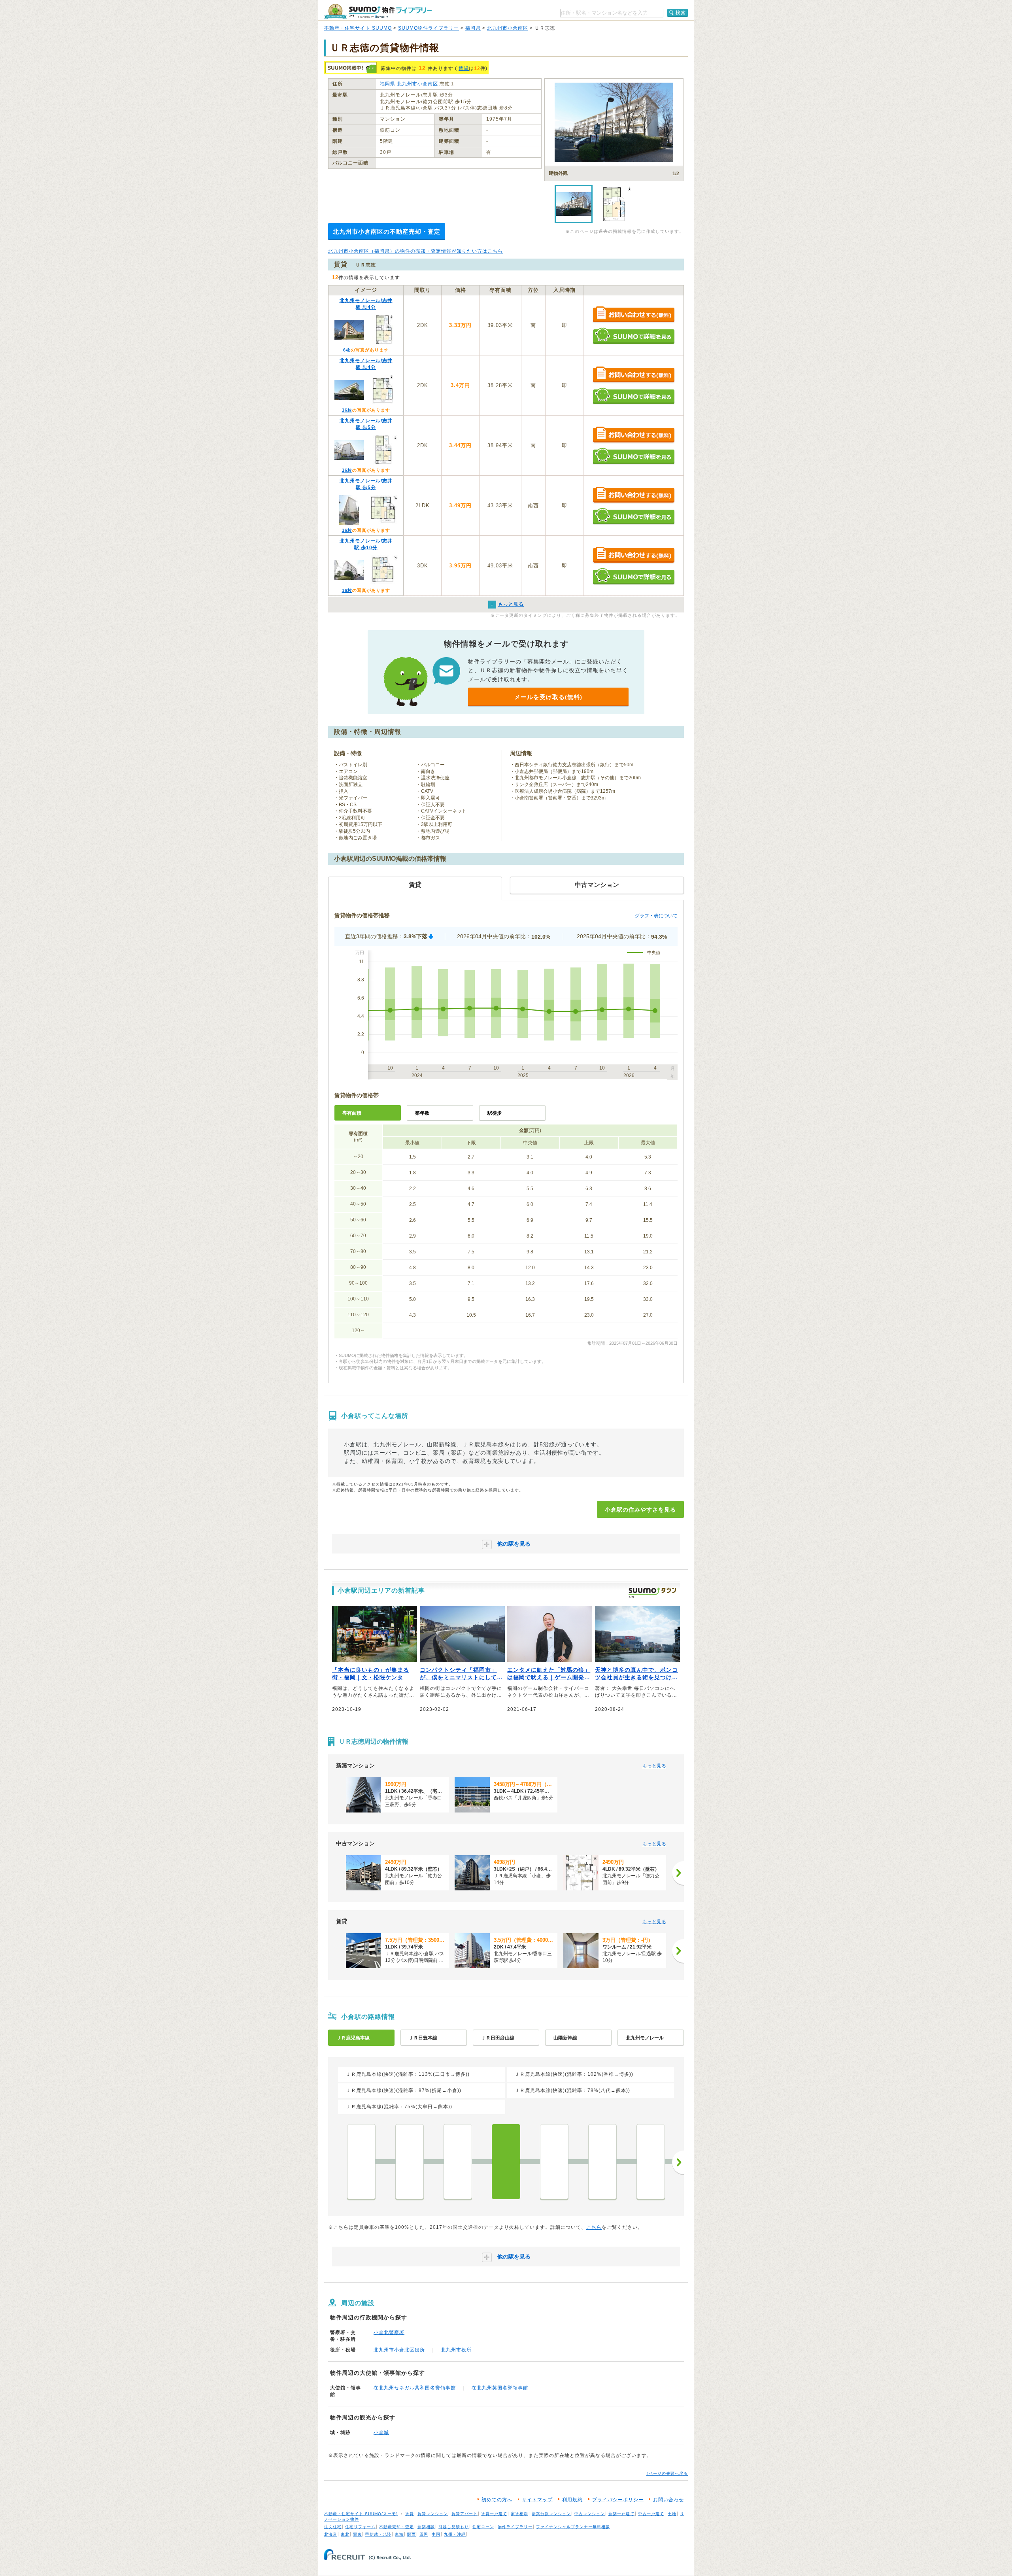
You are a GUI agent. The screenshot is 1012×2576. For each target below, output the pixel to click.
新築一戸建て (621, 2514)
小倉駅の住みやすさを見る (640, 1510)
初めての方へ (497, 2500)
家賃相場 (519, 2514)
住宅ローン (483, 2527)
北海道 (331, 2534)
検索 (681, 13)
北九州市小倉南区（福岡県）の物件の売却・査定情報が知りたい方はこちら (415, 251)
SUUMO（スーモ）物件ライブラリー (378, 11)
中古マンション (590, 2514)
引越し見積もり (454, 2527)
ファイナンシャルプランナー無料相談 (573, 2527)
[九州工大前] (602, 2162)
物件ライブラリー (515, 2527)
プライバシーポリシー (618, 2500)
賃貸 (464, 68)
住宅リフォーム (360, 2527)
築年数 (422, 1113)
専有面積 (352, 1113)
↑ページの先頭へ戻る (667, 2473)
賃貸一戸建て (494, 2514)
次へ (678, 2162)
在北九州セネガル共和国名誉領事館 (415, 2388)
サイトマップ (537, 2500)
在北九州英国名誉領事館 (500, 2388)
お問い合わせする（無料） (633, 315)
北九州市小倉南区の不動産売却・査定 (387, 232)
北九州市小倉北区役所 (399, 2350)
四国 (424, 2534)
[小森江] (410, 2162)
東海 (399, 2534)
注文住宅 (333, 2527)
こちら (594, 2227)
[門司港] (361, 2162)
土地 (672, 2514)
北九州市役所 (456, 2350)
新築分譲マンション (551, 2514)
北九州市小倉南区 (508, 28)
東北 (345, 2534)
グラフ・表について (656, 916)
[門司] (458, 2162)
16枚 (347, 410)
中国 (436, 2534)
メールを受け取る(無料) (548, 697)
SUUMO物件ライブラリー (429, 28)
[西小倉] (554, 2162)
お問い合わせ (668, 2500)
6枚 (347, 350)
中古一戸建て (651, 2514)
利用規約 (572, 2500)
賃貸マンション (433, 2514)
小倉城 (381, 2432)
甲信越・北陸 (378, 2534)
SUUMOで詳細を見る (633, 336)
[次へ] (678, 1873)
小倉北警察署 (389, 2332)
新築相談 (426, 2527)
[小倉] (506, 2162)
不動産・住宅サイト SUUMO (358, 28)
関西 (412, 2534)
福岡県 (473, 28)
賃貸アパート (464, 2514)
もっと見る (654, 1766)
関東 (357, 2534)
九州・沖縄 (455, 2534)
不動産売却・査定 (396, 2527)
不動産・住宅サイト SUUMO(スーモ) (361, 2514)
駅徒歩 (495, 1113)
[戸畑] (651, 2162)
